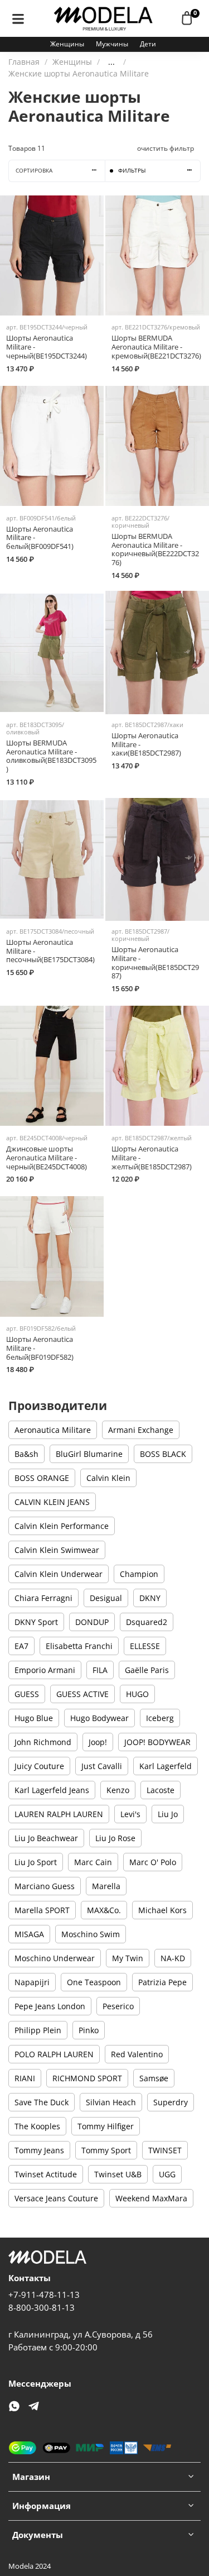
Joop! (98, 1742)
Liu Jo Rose (115, 1838)
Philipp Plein (38, 2030)
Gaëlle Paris (147, 1670)
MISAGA (29, 1934)
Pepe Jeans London (50, 2006)
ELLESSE (145, 1646)
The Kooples (37, 2126)
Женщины (67, 44)
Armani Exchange (141, 1430)
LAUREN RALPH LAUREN (59, 1814)
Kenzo (118, 1790)
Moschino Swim (91, 1934)
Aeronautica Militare (53, 1430)
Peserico (118, 2006)
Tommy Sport (106, 2150)
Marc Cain (93, 1862)
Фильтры (132, 171)
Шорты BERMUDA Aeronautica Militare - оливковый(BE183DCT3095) (51, 756)
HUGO (137, 1694)
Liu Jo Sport (36, 1862)
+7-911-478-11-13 (44, 2295)
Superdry (171, 2102)
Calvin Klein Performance (62, 1526)
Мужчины (112, 44)
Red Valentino (137, 2054)
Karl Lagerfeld (166, 1766)
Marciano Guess (45, 1886)
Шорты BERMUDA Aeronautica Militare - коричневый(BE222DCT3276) (155, 549)
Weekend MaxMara (151, 2198)
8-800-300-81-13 (42, 2308)
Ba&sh (26, 1454)
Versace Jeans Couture (56, 2198)
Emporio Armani (45, 1670)
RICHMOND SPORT (87, 2078)
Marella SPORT (42, 1910)
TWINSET (165, 2150)
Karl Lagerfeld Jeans (52, 1790)
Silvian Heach (111, 2102)
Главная (24, 62)
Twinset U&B (118, 2174)
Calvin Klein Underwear (59, 1574)
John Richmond (43, 1742)
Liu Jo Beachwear (46, 1838)
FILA (100, 1670)
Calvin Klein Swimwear (57, 1550)
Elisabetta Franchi (79, 1646)
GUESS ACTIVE (82, 1694)
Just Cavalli (102, 1766)
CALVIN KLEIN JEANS (52, 1502)
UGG (167, 2174)
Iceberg (160, 1718)
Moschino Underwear (55, 1958)
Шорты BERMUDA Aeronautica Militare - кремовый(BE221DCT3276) (156, 347)
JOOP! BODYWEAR (157, 1742)
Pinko (89, 2030)
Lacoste (161, 1790)
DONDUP (92, 1622)
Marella (106, 1886)
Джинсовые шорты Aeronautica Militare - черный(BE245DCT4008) (47, 1158)
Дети (148, 44)
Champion (139, 1574)
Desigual (106, 1598)
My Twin (128, 1958)
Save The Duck (42, 2102)
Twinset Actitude (46, 2174)
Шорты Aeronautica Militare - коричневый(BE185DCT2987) (155, 963)
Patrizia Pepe (162, 1982)
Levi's (130, 1814)
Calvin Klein (108, 1478)
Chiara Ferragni (43, 1598)
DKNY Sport (36, 1622)
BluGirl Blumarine (89, 1454)
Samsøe (154, 2078)
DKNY (150, 1598)
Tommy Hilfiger (106, 2126)
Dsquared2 (147, 1622)
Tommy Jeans (39, 2150)
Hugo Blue (34, 1718)
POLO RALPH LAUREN (54, 2054)
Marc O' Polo (153, 1862)
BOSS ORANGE (42, 1478)
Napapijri (32, 1982)
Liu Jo (168, 1814)
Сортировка (34, 171)
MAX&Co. (104, 1910)
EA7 (21, 1646)
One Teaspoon (94, 1982)
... (111, 62)
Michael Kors (162, 1910)
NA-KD (173, 1958)
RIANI (25, 2078)
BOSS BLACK (163, 1454)
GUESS (27, 1694)
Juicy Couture (39, 1766)
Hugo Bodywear (99, 1718)
